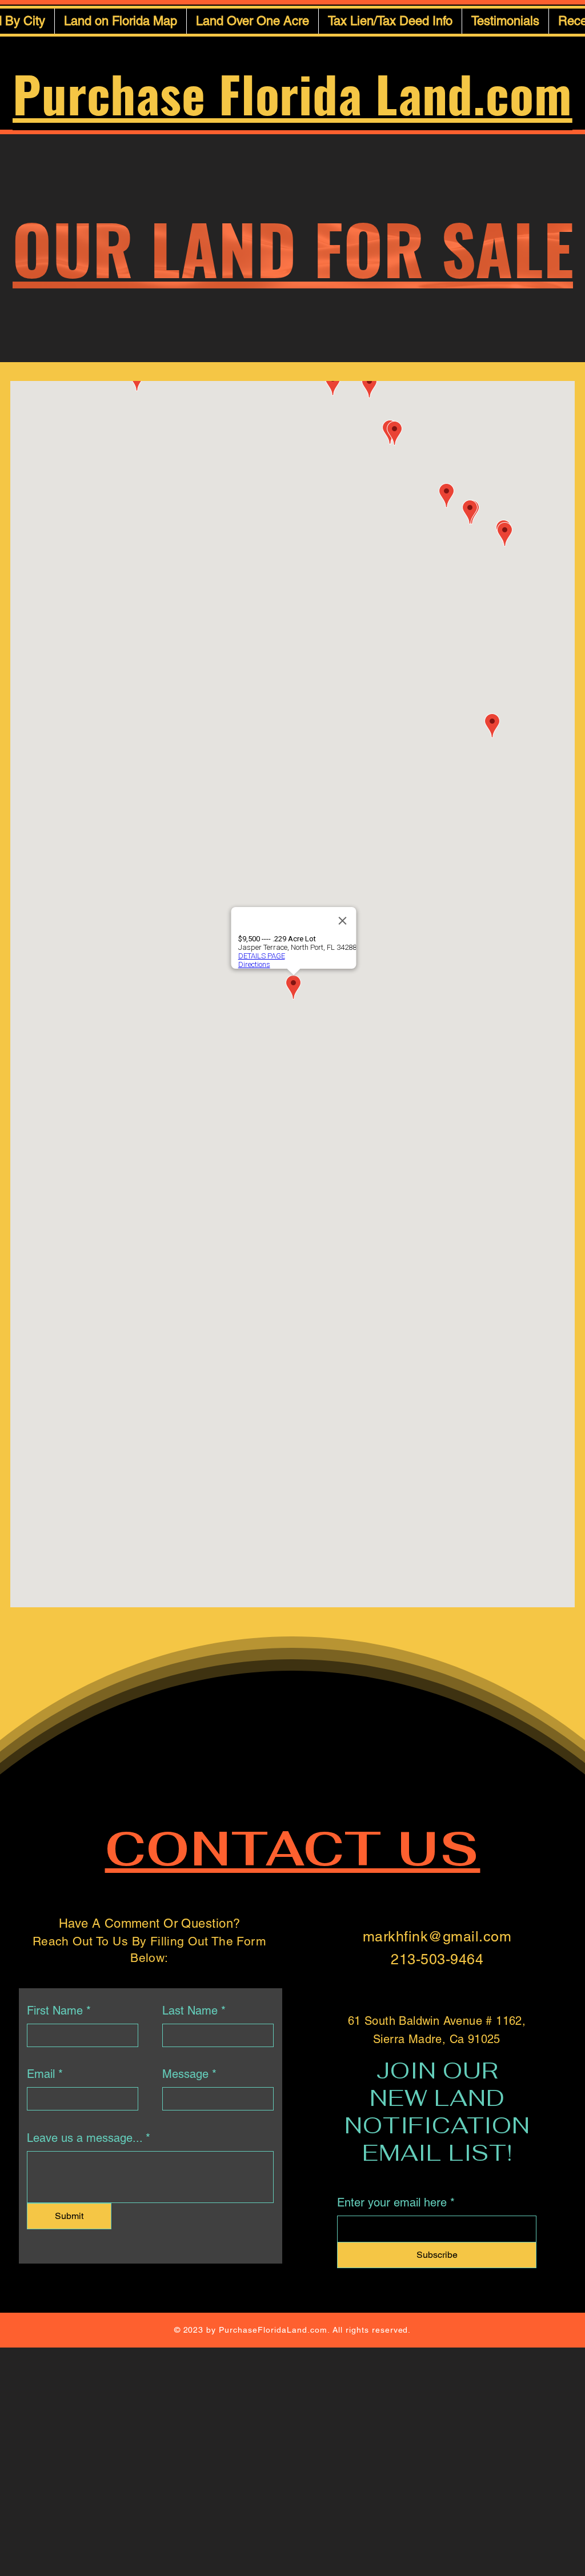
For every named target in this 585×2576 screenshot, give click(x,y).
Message (185, 2074)
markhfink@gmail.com (437, 1937)
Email (41, 2074)
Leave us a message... (85, 2138)
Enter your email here (392, 2202)
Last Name (190, 2011)
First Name (55, 2011)
